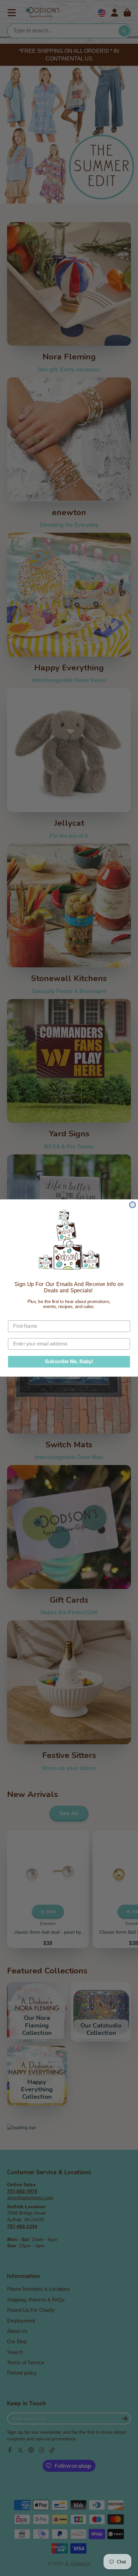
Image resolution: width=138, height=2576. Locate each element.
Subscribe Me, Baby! (69, 1361)
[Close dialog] (132, 1205)
